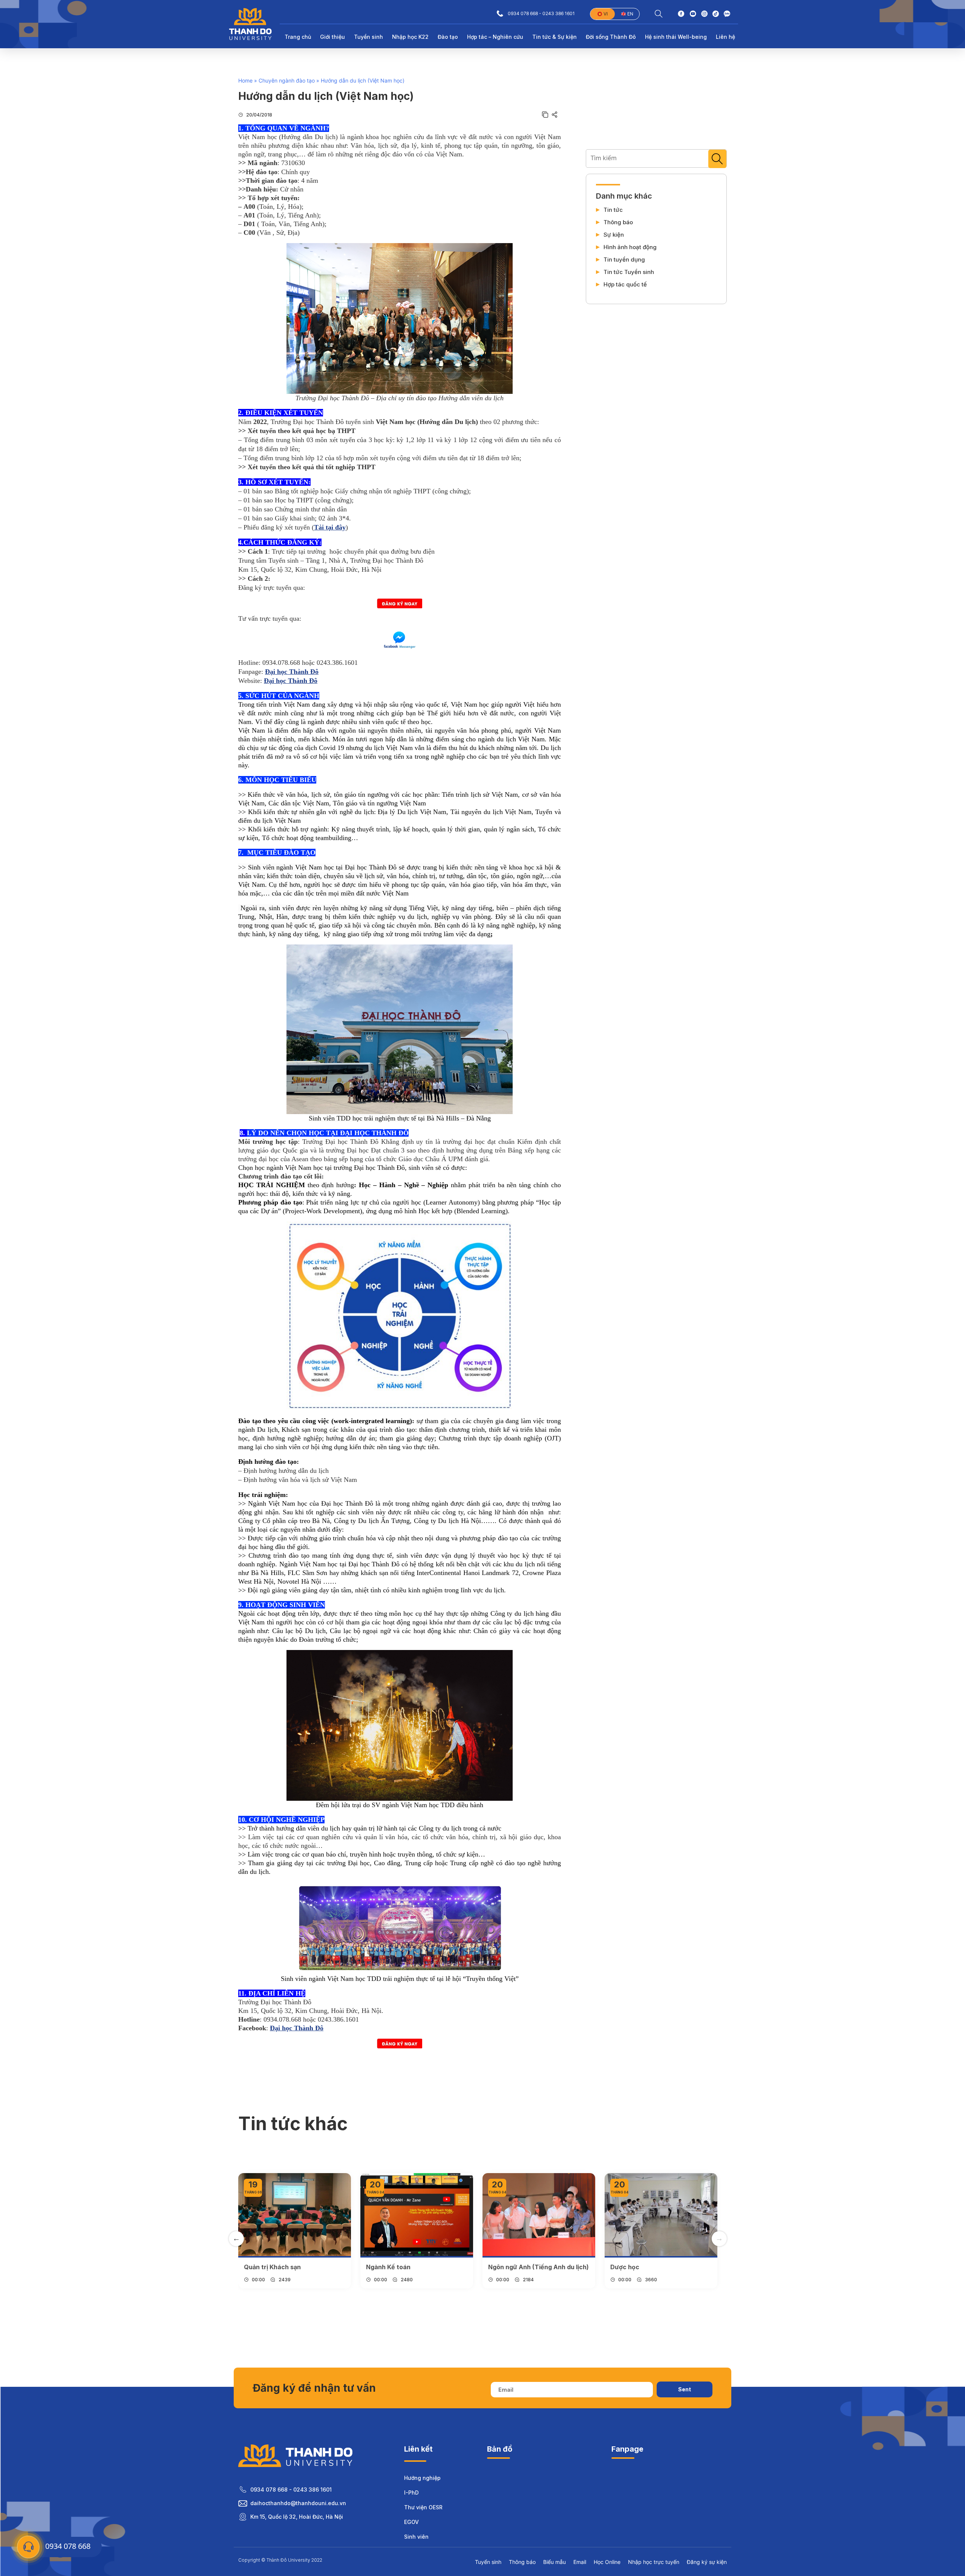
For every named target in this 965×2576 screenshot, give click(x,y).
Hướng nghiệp (422, 2478)
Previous (236, 2239)
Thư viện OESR (423, 2507)
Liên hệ (725, 37)
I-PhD (411, 2493)
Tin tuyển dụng (624, 260)
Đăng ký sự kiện (707, 2562)
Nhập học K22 (410, 37)
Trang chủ (298, 37)
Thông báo (618, 222)
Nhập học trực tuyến (654, 2562)
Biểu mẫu (554, 2562)
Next (719, 2239)
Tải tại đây (330, 527)
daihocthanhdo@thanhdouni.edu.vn (298, 2503)
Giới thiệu (332, 37)
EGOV (411, 2522)
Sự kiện (614, 235)
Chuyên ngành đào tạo (287, 80)
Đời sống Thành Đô (611, 37)
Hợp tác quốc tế (625, 285)
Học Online (607, 2562)
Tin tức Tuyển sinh (629, 272)
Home (245, 80)
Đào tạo (448, 37)
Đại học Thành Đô (292, 672)
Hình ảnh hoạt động (630, 247)
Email (580, 2562)
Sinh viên (416, 2537)
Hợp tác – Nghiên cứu (495, 37)
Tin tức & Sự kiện (554, 37)
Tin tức (613, 210)
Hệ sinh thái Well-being (676, 37)
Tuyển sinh (368, 37)
